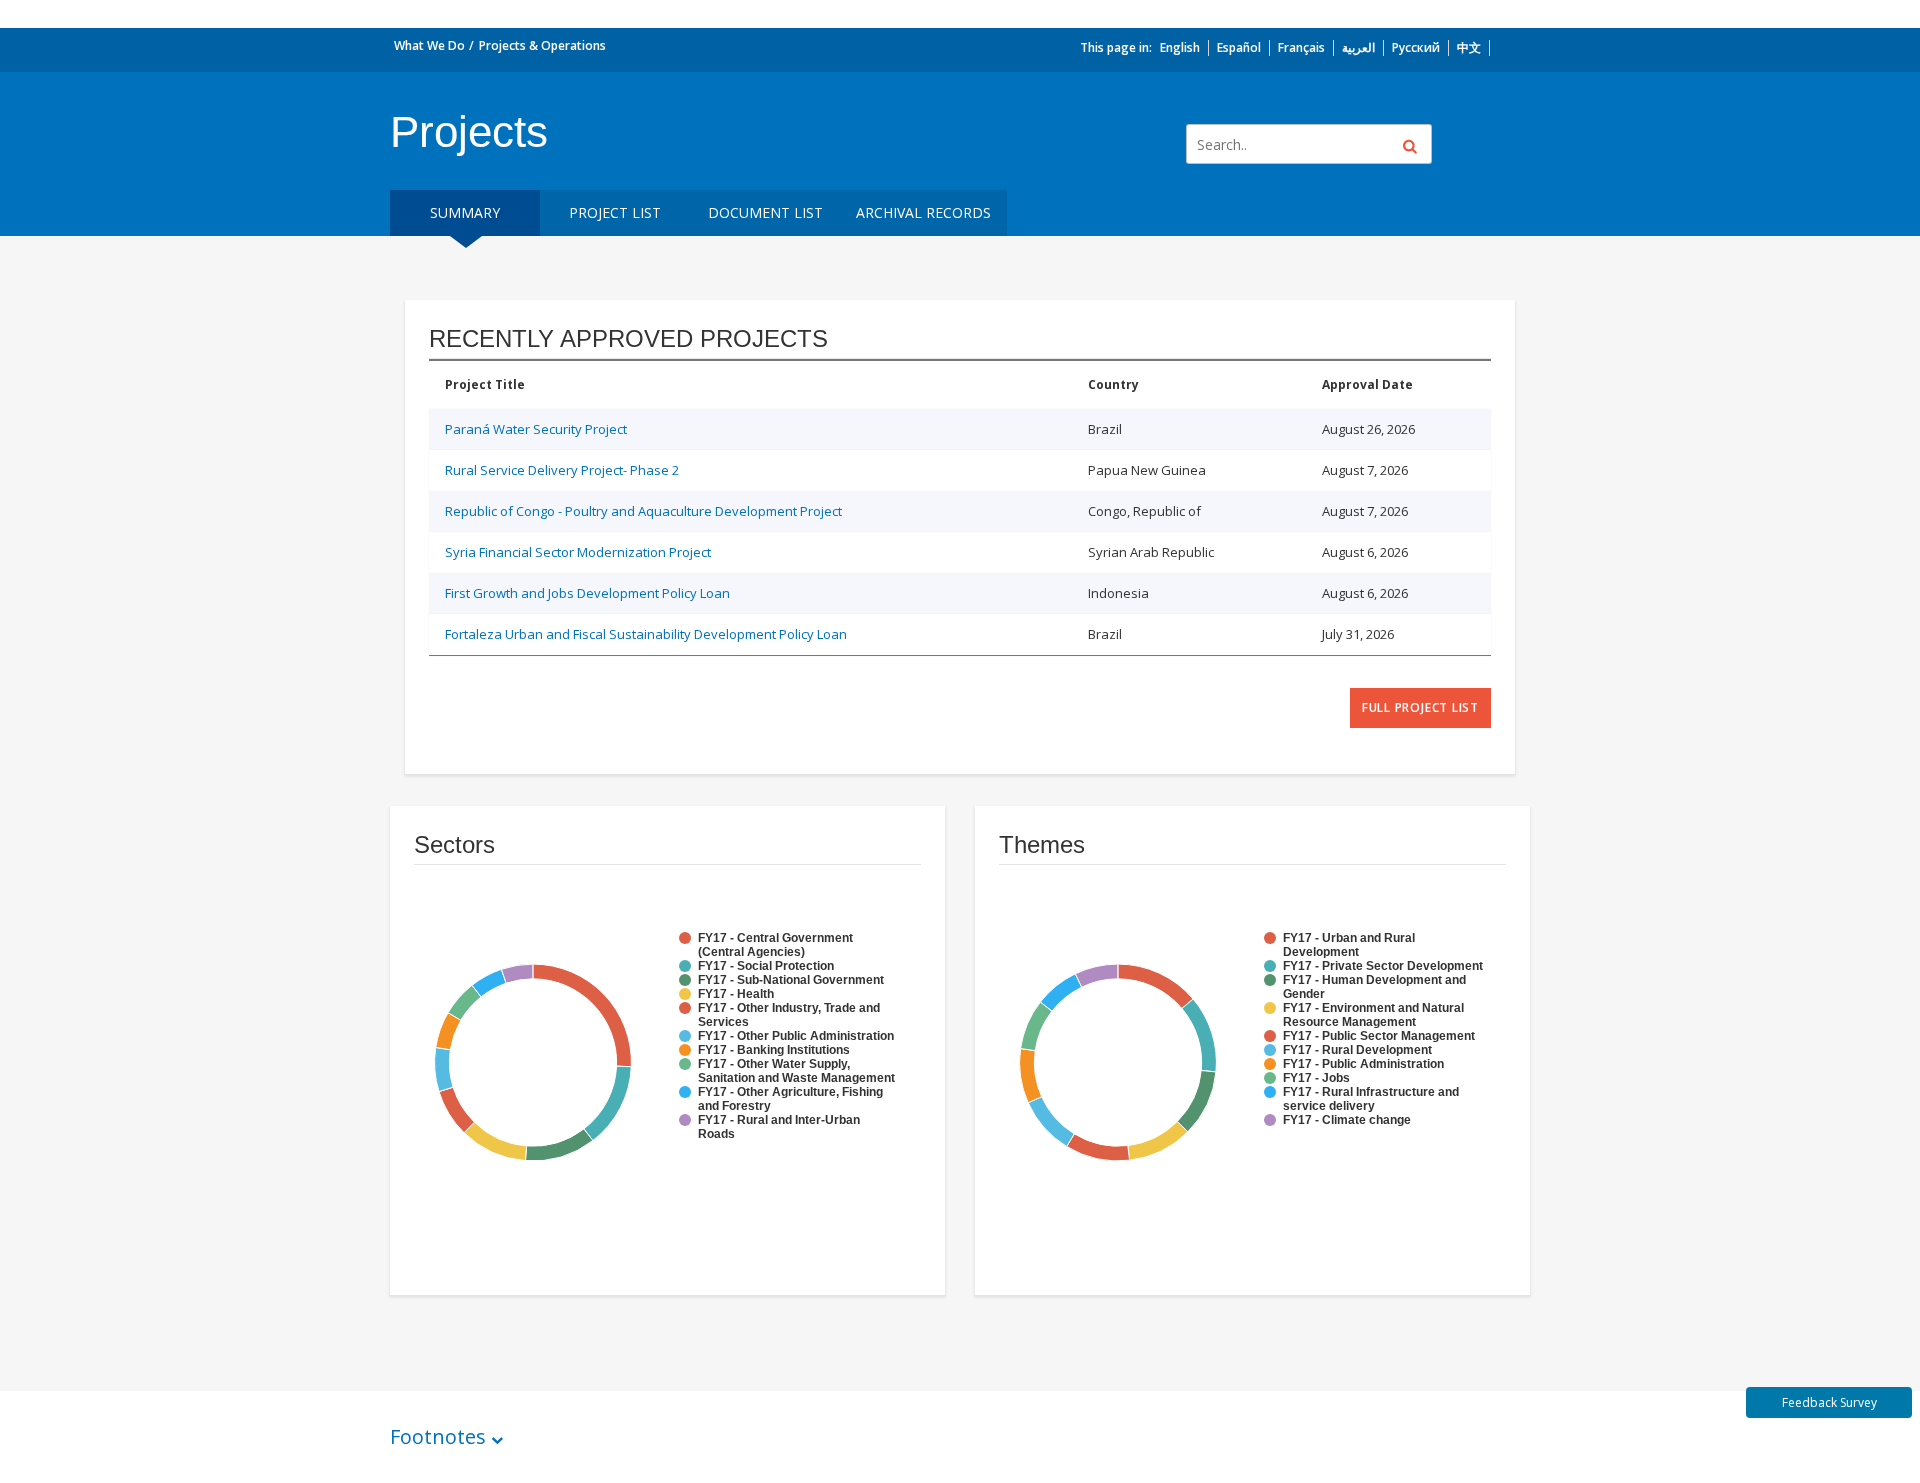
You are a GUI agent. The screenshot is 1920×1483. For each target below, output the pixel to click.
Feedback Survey (1829, 1402)
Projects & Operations (542, 45)
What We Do (429, 45)
